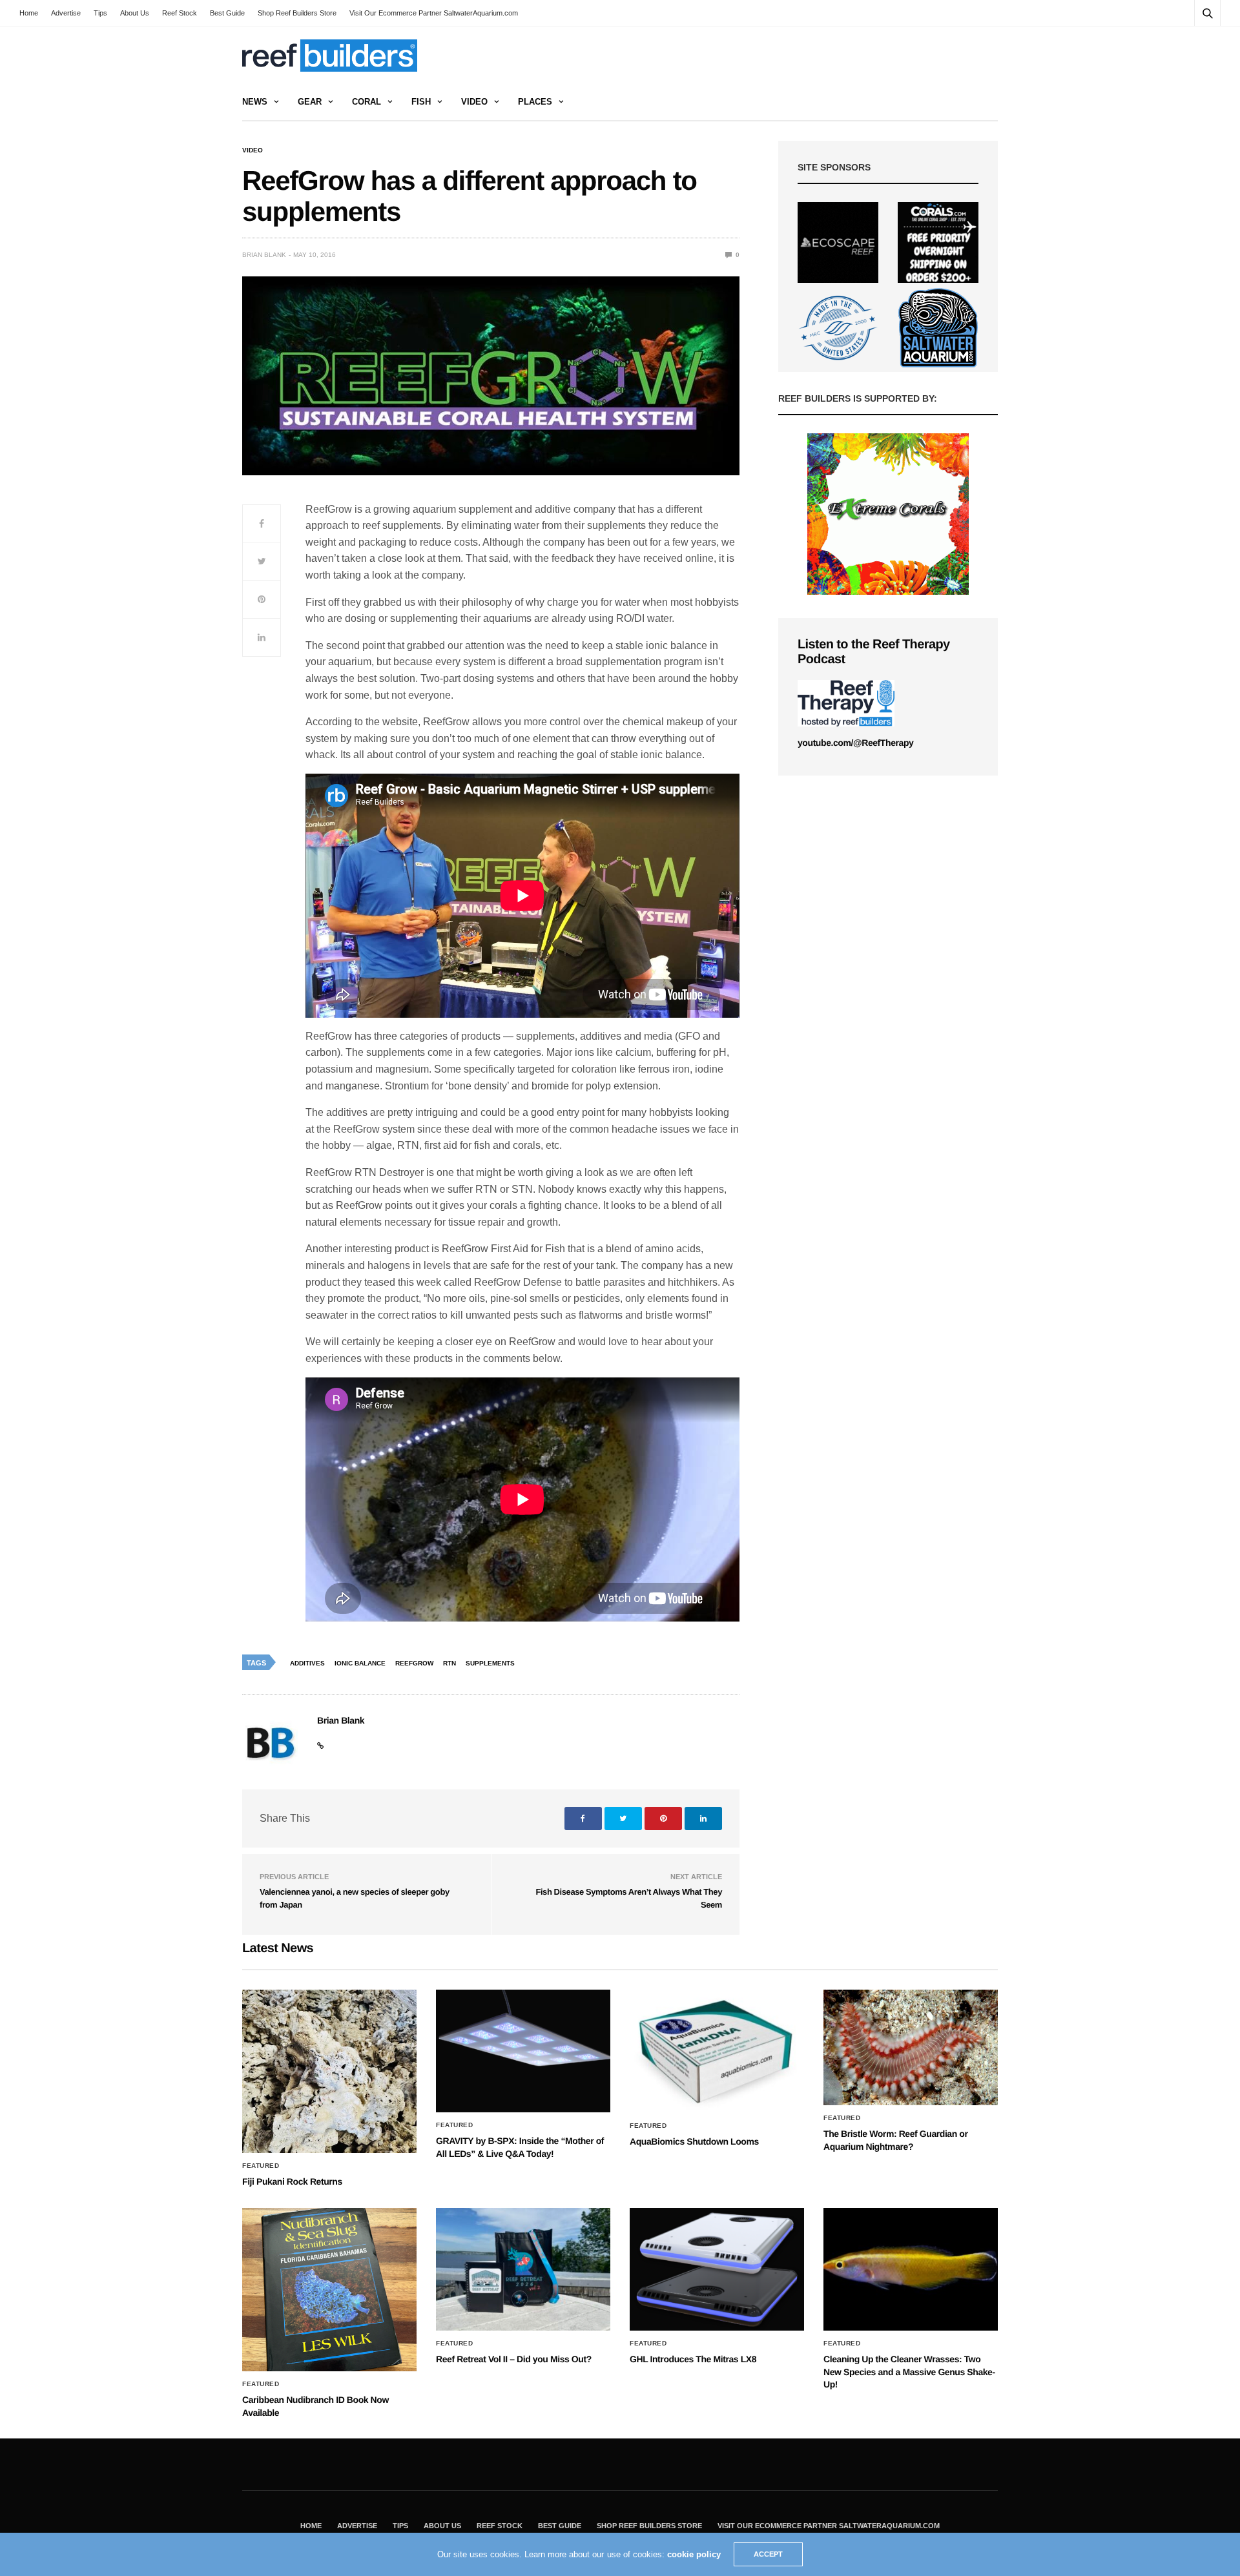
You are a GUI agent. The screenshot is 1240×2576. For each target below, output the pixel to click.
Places (535, 102)
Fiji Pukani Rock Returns (292, 2181)
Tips (100, 13)
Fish (421, 102)
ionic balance (360, 1663)
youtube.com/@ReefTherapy (855, 743)
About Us (135, 13)
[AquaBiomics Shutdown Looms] (717, 2051)
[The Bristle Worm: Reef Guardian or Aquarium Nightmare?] (911, 2047)
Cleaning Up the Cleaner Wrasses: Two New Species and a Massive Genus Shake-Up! (909, 2372)
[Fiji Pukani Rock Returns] (329, 2071)
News (255, 102)
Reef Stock (180, 13)
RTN (449, 1663)
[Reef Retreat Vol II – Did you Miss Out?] (523, 2269)
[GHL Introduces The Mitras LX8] (717, 2269)
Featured (261, 2166)
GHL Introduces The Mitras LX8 (693, 2359)
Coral (367, 102)
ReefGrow (414, 1663)
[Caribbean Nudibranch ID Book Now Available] (329, 2290)
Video (474, 102)
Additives (307, 1663)
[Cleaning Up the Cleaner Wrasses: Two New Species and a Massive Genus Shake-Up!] (911, 2269)
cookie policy (694, 2554)
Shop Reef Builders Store (297, 13)
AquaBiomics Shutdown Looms (694, 2141)
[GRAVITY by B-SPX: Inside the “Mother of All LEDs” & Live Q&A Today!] (523, 2051)
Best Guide (227, 13)
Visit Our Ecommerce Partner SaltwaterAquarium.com (434, 13)
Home (29, 13)
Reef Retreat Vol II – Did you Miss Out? (514, 2359)
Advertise (66, 13)
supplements (490, 1663)
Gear (310, 102)
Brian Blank (264, 255)
